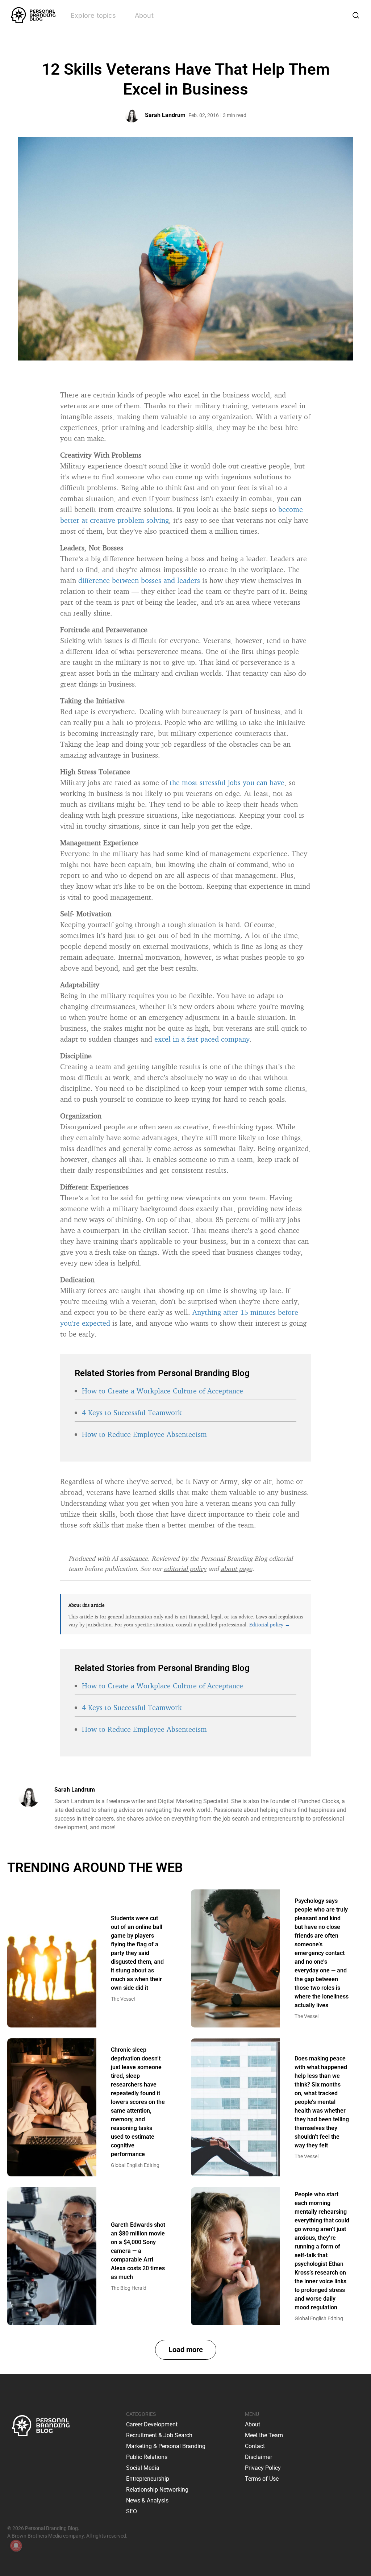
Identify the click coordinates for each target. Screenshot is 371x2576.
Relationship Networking (157, 2490)
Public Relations (147, 2457)
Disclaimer (259, 2457)
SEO (132, 2511)
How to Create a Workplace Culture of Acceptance (162, 1391)
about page (236, 1568)
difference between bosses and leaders (139, 580)
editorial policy (185, 1568)
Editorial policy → (270, 1624)
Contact (255, 2446)
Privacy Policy (263, 2468)
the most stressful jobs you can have (227, 782)
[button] (186, 2350)
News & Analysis (147, 2500)
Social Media (143, 2468)
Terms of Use (262, 2479)
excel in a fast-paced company (202, 1039)
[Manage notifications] (16, 2546)
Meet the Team (264, 2435)
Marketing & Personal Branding (166, 2446)
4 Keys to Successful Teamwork (132, 1412)
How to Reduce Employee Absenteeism (144, 1434)
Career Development (152, 2424)
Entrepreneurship (148, 2479)
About (144, 15)
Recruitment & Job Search (159, 2435)
